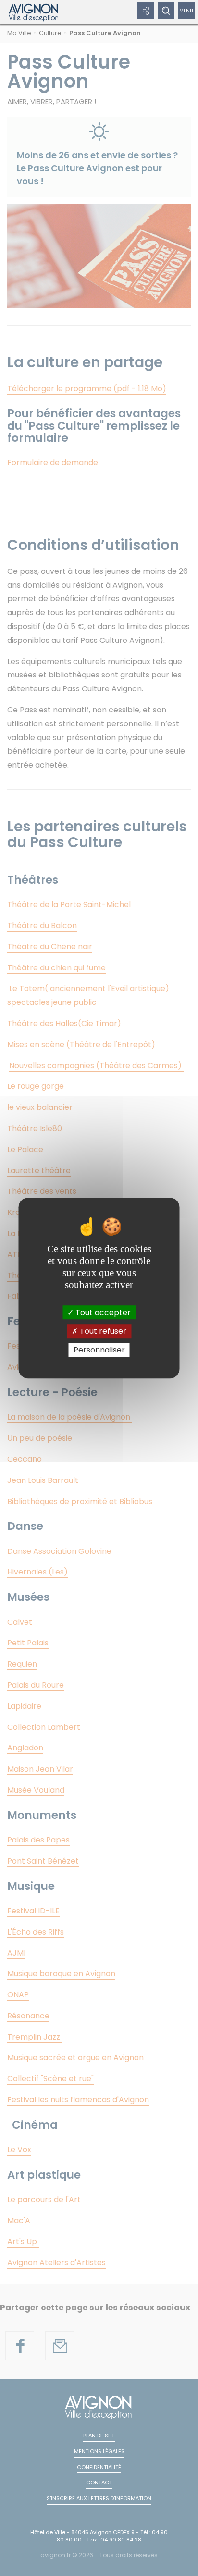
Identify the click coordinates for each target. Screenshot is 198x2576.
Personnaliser (99, 1350)
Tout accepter (102, 1312)
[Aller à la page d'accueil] (34, 12)
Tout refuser (102, 1331)
